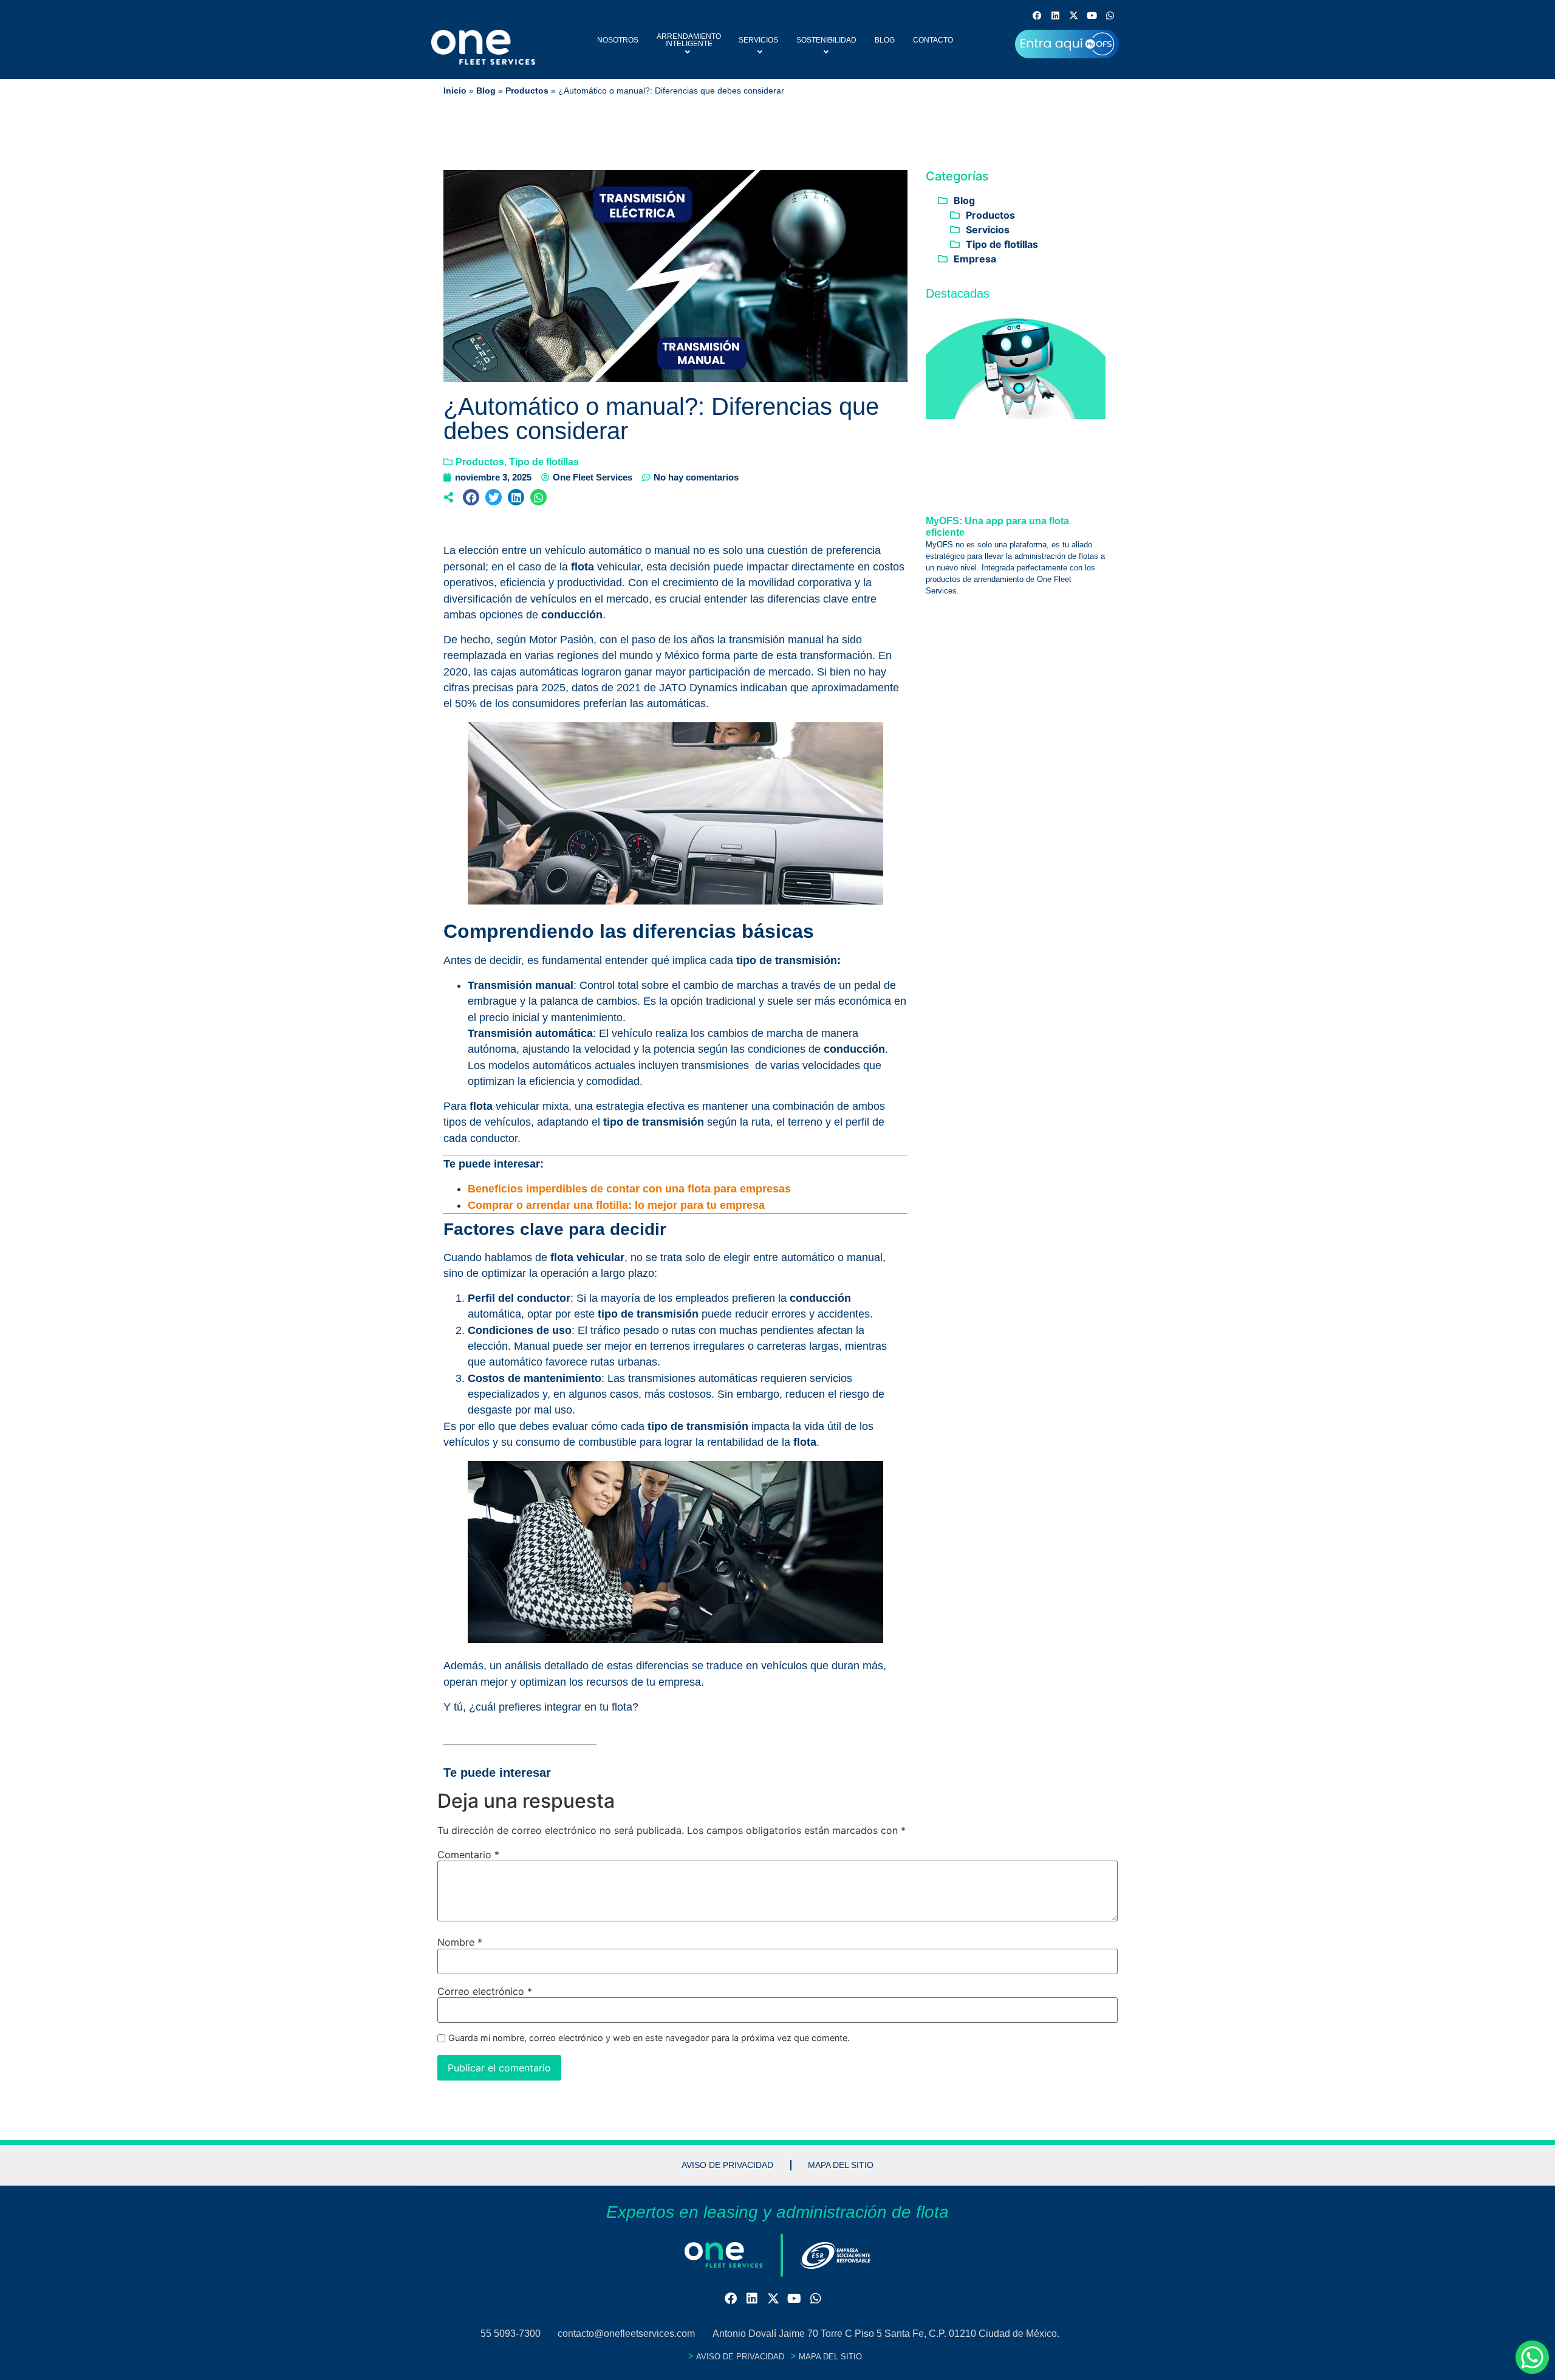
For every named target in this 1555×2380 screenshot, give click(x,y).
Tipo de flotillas (544, 462)
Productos (527, 91)
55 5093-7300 (511, 2334)
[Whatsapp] (1110, 15)
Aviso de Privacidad (727, 2165)
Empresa (975, 259)
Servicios (758, 40)
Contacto (933, 40)
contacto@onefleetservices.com (626, 2334)
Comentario (468, 1855)
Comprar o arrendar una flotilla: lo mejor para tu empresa (616, 1205)
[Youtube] (1092, 15)
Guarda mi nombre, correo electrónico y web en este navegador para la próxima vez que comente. (649, 2038)
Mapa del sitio (841, 2165)
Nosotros (618, 40)
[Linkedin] (1055, 15)
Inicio (455, 91)
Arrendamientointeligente (689, 40)
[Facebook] (1037, 15)
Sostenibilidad (826, 40)
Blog (885, 40)
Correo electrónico (485, 1991)
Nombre (460, 1942)
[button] (471, 497)
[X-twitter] (1074, 15)
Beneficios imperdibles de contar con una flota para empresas (629, 1189)
